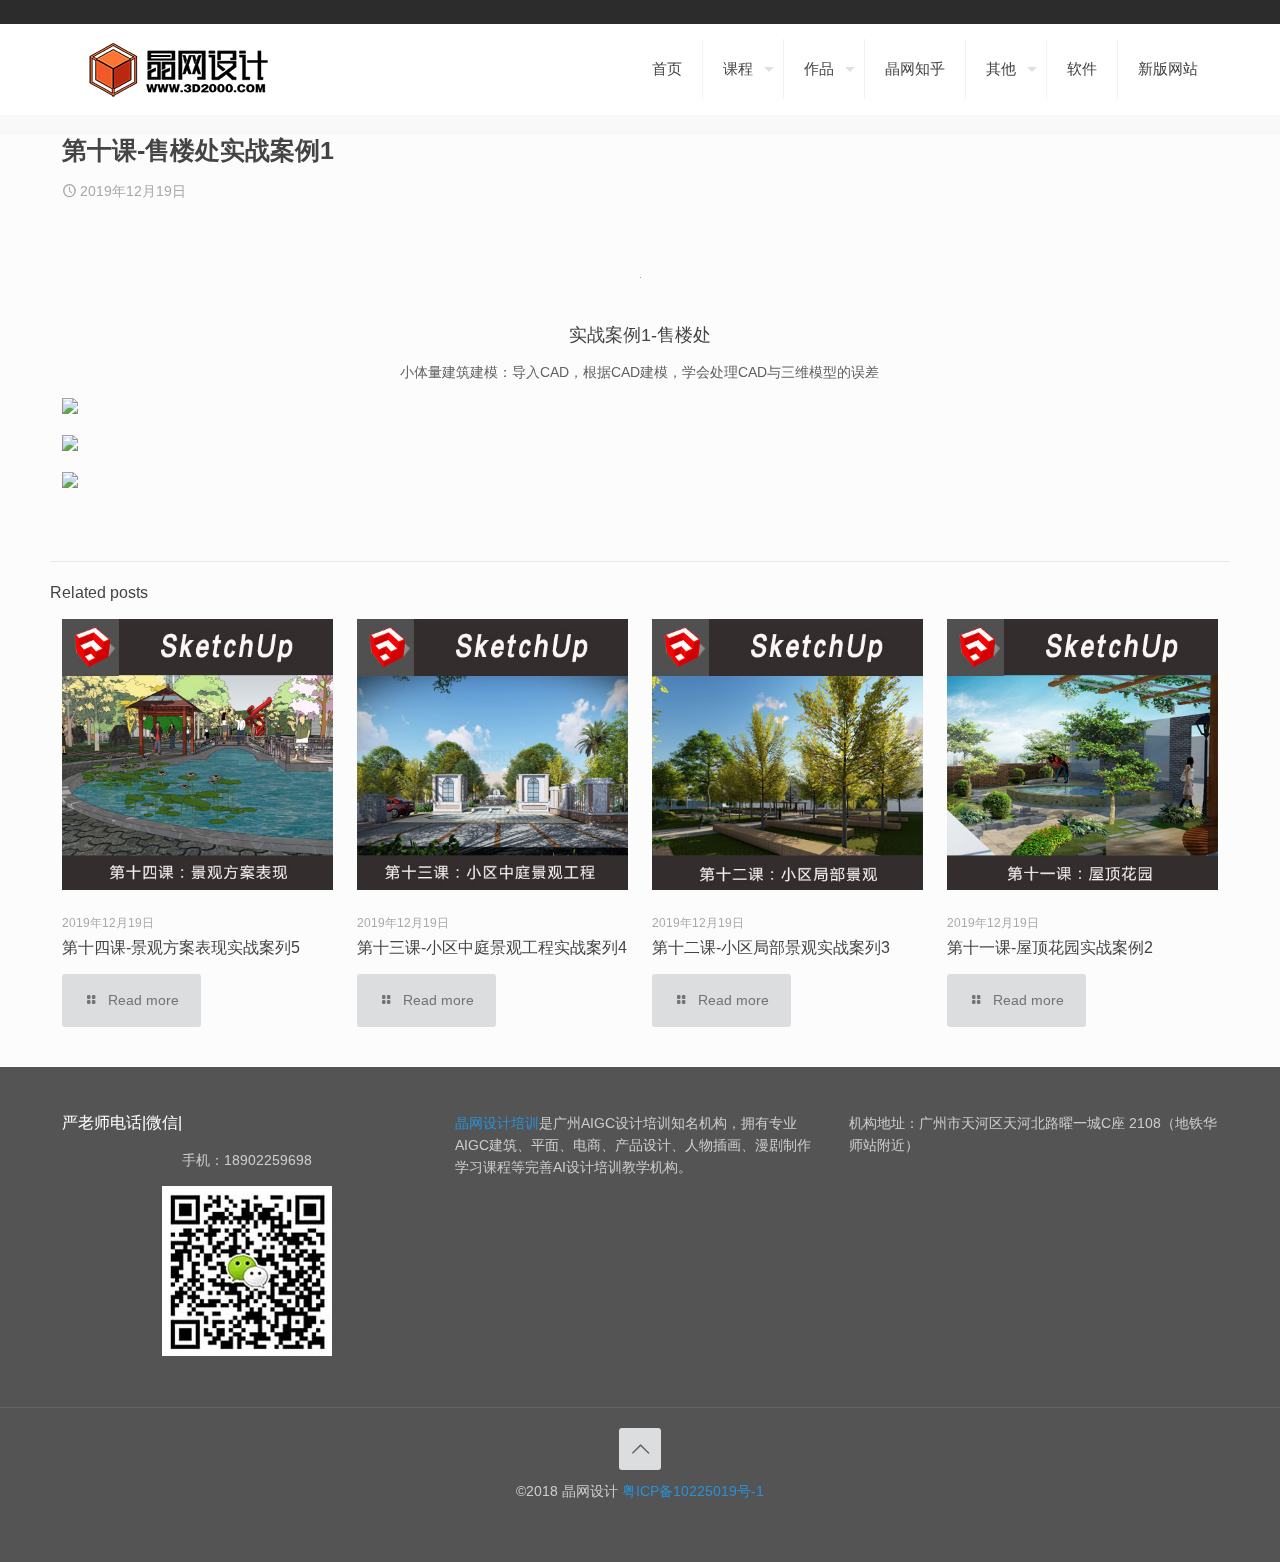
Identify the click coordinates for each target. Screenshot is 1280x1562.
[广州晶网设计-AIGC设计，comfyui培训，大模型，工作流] (182, 69)
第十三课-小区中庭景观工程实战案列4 (492, 947)
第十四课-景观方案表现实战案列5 (181, 947)
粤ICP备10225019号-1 (693, 1491)
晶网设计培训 (497, 1123)
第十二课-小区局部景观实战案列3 (771, 947)
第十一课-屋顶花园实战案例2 (1050, 947)
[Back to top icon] (640, 1449)
